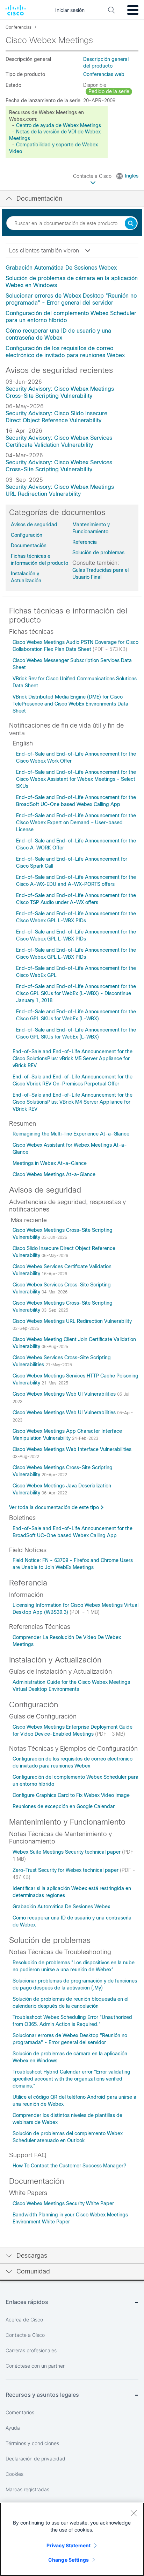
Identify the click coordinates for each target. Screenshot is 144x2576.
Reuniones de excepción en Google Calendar (64, 1806)
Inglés (132, 176)
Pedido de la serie (109, 91)
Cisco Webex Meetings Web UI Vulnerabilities (65, 1394)
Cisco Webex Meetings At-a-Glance (54, 1174)
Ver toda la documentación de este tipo (54, 1507)
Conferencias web (104, 74)
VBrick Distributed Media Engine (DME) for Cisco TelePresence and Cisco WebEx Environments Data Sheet (70, 704)
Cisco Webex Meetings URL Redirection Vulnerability (72, 1321)
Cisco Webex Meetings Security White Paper (63, 2203)
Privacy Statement (69, 2545)
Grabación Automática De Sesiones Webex (61, 268)
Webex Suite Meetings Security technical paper (67, 1852)
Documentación (29, 546)
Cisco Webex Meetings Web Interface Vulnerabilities (72, 1449)
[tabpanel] (72, 312)
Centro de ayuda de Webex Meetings (59, 125)
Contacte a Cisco (93, 176)
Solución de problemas (98, 553)
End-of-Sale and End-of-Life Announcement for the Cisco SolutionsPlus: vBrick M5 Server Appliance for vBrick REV (73, 1058)
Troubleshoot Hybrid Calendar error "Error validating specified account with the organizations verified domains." (71, 2079)
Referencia (85, 542)
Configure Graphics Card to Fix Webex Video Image (71, 1795)
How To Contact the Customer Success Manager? (69, 2166)
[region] (72, 2539)
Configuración (27, 535)
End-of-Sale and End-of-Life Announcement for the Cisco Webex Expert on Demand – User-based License (76, 822)
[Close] (134, 2513)
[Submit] (131, 224)
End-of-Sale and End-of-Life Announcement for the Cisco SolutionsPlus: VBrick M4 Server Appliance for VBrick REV (73, 1102)
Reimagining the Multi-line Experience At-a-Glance (71, 1134)
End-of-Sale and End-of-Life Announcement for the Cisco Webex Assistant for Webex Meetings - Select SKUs (76, 779)
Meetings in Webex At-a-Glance (50, 1163)
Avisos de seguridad (34, 525)
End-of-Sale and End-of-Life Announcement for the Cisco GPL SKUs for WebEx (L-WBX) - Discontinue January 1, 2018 (76, 993)
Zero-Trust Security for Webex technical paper (66, 1870)
